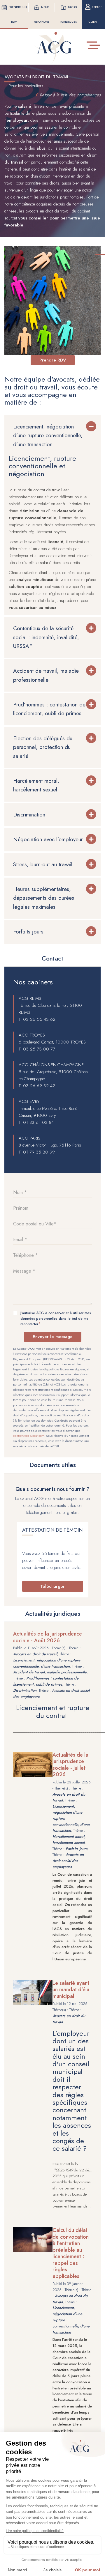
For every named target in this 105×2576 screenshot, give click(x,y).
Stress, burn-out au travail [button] (43, 864)
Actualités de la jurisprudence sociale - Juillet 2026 (70, 1765)
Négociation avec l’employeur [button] (48, 839)
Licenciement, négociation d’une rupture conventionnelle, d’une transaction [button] (48, 435)
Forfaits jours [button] (28, 932)
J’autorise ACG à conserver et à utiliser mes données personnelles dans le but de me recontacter (56, 1319)
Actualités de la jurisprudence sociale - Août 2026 (48, 1637)
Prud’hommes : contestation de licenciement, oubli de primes (46, 1681)
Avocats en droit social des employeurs (68, 1861)
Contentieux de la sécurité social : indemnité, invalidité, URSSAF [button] (46, 637)
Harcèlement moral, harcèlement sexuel (69, 1840)
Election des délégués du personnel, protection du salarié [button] (43, 747)
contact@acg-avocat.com (29, 1436)
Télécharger (52, 1586)
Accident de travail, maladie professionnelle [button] (46, 675)
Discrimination (25, 1690)
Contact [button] (52, 959)
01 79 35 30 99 (39, 1152)
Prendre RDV (53, 360)
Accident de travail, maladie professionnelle (50, 1672)
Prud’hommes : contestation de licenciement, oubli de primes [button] (49, 709)
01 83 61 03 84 (38, 1122)
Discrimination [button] (29, 815)
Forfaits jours (77, 1849)
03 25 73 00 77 (39, 1049)
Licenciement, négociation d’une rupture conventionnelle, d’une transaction (47, 1663)
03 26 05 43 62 (39, 1019)
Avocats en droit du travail (35, 1654)
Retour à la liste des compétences (70, 95)
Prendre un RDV (18, 14)
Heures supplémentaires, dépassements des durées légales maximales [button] (44, 898)
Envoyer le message (53, 1337)
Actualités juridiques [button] (53, 1614)
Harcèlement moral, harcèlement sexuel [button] (36, 785)
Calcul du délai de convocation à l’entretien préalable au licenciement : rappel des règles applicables (71, 2253)
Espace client (95, 14)
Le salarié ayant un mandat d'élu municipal (71, 1990)
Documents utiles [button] (53, 1465)
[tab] (52, 436)
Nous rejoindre (42, 14)
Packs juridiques (69, 14)
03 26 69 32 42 (39, 1086)
